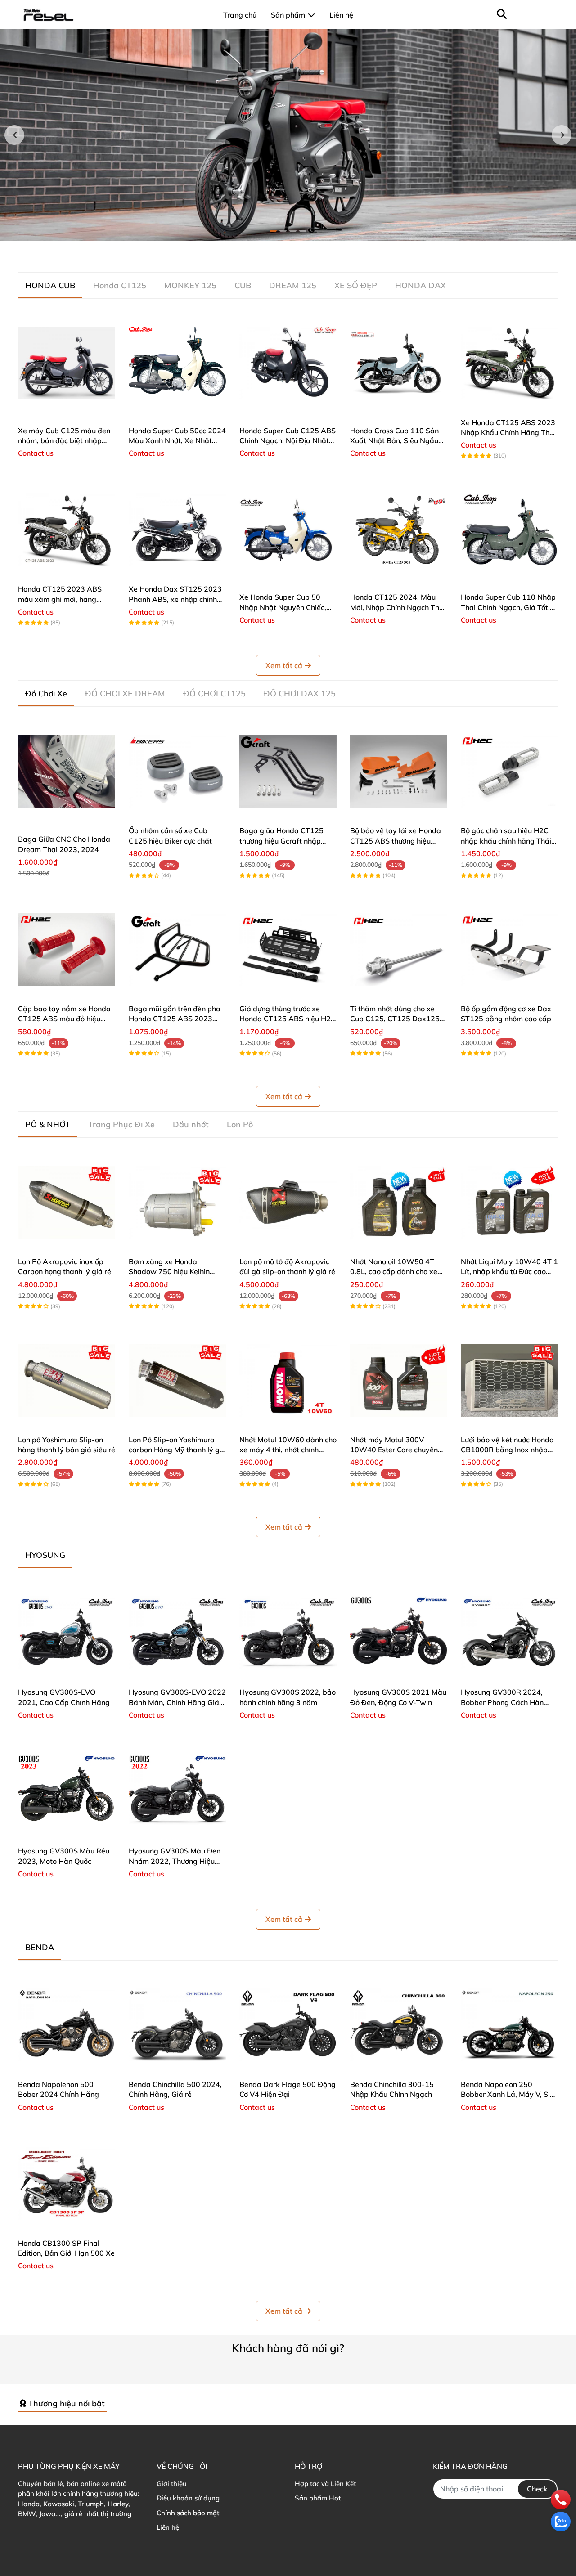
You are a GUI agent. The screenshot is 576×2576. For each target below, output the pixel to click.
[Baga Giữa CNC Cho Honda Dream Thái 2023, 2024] (67, 771)
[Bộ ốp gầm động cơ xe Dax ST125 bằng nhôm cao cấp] (509, 949)
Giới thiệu (172, 2484)
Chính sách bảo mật (188, 2513)
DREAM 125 (293, 285)
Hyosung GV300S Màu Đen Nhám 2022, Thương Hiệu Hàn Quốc (175, 1861)
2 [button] (283, 231)
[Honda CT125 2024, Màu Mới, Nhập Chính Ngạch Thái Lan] (399, 530)
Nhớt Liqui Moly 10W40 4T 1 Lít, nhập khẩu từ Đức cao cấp (509, 1272)
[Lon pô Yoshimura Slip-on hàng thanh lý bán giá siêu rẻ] (67, 1380)
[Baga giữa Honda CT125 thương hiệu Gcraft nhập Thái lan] (288, 771)
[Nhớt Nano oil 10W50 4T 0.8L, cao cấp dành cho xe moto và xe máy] (399, 1202)
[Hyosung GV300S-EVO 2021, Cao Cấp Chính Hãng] (67, 1633)
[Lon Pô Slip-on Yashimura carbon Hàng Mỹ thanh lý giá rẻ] (177, 1380)
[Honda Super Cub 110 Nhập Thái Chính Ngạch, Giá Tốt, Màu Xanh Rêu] (509, 530)
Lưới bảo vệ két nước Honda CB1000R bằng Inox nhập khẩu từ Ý (507, 1450)
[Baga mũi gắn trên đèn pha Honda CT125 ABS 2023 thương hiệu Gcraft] (177, 949)
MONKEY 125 (190, 285)
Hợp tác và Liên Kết (325, 2484)
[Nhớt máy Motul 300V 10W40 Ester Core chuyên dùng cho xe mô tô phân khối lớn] (399, 1380)
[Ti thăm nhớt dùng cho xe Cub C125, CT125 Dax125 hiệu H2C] (399, 949)
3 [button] (293, 231)
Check (537, 2489)
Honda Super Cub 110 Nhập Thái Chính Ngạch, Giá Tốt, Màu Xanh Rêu (508, 607)
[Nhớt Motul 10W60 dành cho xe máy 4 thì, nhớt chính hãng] (288, 1380)
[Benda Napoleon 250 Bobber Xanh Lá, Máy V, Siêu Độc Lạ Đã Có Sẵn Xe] (509, 2025)
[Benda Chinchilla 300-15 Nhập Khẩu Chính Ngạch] (399, 2025)
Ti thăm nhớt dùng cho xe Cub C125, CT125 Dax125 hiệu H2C (395, 1019)
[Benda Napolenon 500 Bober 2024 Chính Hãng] (67, 2025)
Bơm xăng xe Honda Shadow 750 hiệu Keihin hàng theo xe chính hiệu (169, 1272)
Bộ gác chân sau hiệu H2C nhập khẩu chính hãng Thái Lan (506, 841)
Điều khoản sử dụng (188, 2498)
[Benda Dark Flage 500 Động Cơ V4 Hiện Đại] (288, 2025)
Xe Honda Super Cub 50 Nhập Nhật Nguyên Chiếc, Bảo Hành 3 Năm (283, 607)
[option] (288, 135)
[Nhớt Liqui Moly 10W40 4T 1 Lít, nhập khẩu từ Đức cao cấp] (509, 1202)
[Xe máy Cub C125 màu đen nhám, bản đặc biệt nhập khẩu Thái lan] (67, 363)
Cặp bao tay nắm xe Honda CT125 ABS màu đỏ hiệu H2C (64, 1019)
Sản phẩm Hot (318, 2498)
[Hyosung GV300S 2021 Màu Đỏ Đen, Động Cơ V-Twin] (399, 1633)
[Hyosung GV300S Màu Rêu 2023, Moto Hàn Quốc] (67, 1791)
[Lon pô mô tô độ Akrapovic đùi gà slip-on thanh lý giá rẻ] (288, 1202)
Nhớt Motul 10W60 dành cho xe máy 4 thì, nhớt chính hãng (288, 1450)
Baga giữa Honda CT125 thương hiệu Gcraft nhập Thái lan (281, 841)
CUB (243, 285)
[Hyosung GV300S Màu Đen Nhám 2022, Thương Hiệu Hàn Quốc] (177, 1791)
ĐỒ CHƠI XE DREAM (125, 693)
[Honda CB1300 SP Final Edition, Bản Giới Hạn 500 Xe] (67, 2184)
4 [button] (303, 231)
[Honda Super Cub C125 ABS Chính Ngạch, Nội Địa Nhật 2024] (288, 363)
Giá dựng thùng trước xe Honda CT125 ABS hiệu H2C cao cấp (288, 1019)
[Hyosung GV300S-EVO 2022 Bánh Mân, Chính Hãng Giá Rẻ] (177, 1633)
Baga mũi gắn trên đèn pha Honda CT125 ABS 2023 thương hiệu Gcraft (175, 1019)
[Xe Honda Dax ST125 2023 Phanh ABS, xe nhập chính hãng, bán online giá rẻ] (177, 530)
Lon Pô (240, 1124)
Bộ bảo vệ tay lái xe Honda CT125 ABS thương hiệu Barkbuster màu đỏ (396, 841)
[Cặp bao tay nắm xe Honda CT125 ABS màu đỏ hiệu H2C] (67, 949)
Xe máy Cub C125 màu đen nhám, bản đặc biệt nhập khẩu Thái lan (64, 441)
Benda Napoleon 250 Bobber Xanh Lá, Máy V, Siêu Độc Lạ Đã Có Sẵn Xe (509, 2094)
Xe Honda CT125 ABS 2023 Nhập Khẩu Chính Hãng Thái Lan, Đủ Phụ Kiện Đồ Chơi (508, 433)
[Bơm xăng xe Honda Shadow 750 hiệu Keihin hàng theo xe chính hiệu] (177, 1202)
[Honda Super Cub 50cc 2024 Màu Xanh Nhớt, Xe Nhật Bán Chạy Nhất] (177, 363)
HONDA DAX (421, 285)
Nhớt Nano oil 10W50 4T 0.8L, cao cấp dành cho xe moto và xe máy (394, 1272)
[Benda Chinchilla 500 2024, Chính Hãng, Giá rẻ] (177, 2025)
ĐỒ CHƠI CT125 (214, 693)
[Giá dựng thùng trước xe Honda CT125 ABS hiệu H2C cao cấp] (288, 949)
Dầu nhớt (191, 1124)
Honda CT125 (120, 285)
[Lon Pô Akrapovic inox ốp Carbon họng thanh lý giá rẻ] (67, 1202)
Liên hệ (168, 2527)
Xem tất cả (284, 665)
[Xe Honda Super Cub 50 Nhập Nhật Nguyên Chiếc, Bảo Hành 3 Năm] (288, 530)
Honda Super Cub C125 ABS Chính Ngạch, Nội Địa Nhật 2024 (288, 441)
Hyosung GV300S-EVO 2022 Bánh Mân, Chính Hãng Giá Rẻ (177, 1702)
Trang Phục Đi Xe (121, 1124)
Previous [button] (14, 135)
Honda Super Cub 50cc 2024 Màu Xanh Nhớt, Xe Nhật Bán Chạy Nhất (177, 441)
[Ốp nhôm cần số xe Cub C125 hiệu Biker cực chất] (177, 771)
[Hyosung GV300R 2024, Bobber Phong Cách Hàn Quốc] (509, 1633)
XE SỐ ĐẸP (356, 285)
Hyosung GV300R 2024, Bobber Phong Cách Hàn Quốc (502, 1702)
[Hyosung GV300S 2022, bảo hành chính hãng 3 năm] (288, 1633)
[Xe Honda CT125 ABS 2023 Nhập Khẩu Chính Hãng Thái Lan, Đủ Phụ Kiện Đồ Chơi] (509, 363)
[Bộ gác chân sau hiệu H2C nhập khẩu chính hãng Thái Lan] (509, 771)
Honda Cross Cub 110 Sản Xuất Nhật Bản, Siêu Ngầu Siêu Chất (394, 441)
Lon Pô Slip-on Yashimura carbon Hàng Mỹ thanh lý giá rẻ (177, 1450)
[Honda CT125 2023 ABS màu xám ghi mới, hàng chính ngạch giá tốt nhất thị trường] (67, 530)
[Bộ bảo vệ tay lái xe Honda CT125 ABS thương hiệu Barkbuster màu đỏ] (399, 771)
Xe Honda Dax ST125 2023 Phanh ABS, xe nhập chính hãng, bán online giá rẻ (175, 599)
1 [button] (273, 231)
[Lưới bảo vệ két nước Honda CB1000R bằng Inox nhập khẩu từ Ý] (509, 1380)
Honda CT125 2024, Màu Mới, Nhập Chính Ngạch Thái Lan (398, 607)
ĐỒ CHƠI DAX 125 (300, 693)
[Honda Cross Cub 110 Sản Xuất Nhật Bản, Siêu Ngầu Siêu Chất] (399, 363)
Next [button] (562, 135)
